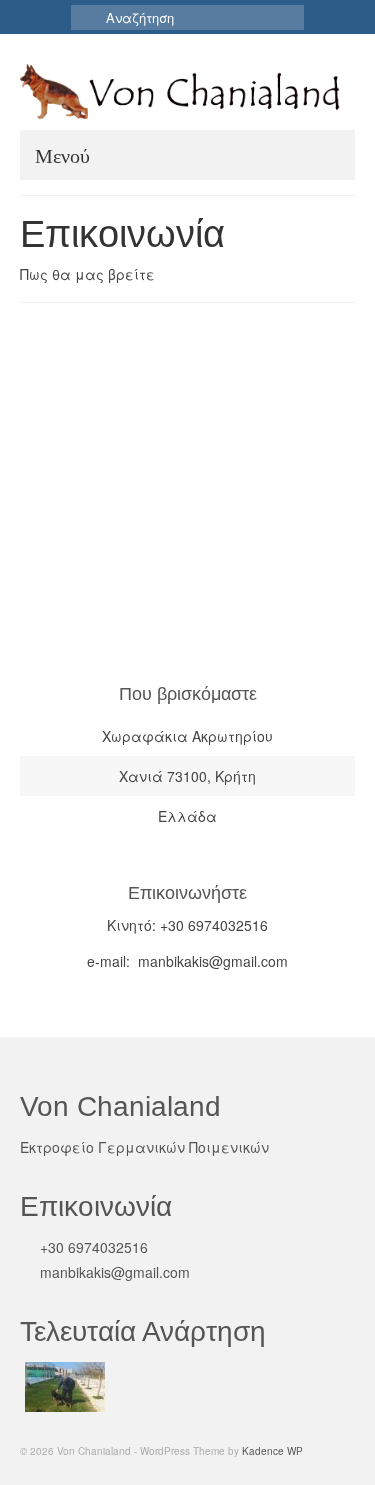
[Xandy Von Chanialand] (62, 1387)
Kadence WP (272, 1451)
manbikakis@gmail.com (113, 1272)
